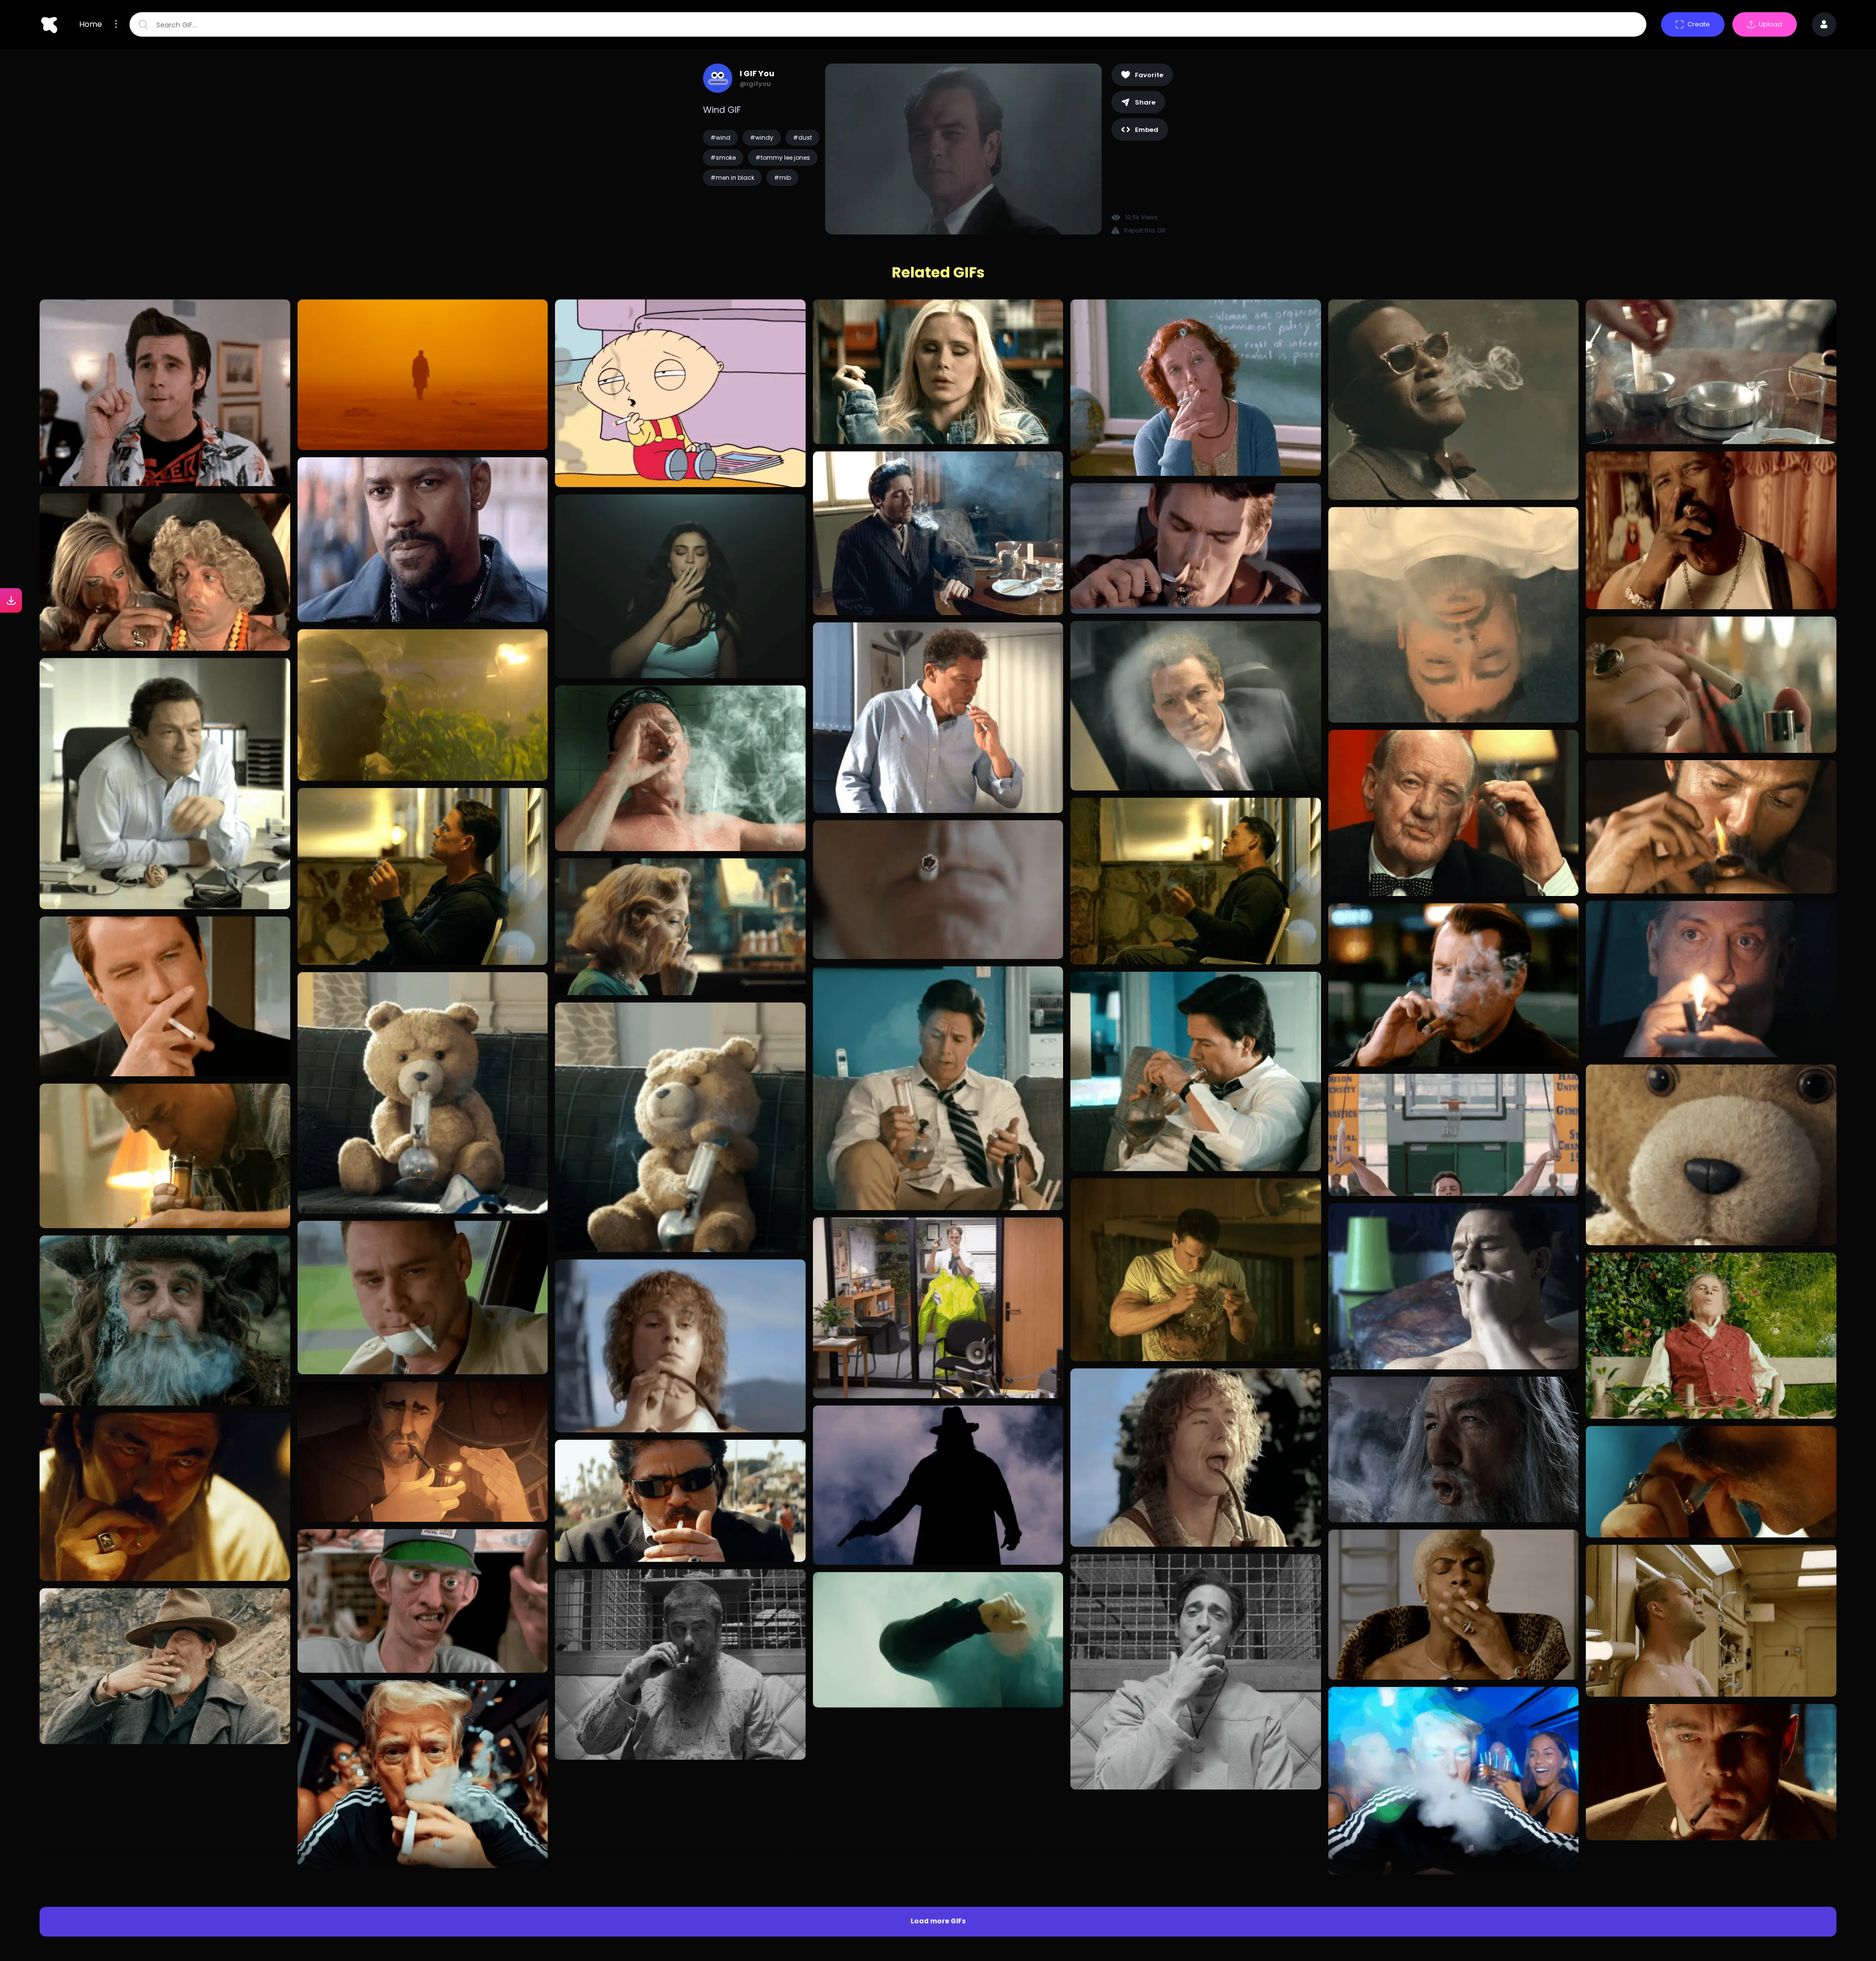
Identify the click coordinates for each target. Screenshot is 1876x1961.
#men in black (732, 178)
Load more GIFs (938, 1755)
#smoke (723, 158)
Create (1699, 24)
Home (91, 24)
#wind (720, 138)
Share (1145, 102)
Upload (1770, 24)
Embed (1147, 130)
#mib (782, 178)
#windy (762, 138)
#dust (802, 138)
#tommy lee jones (783, 158)
